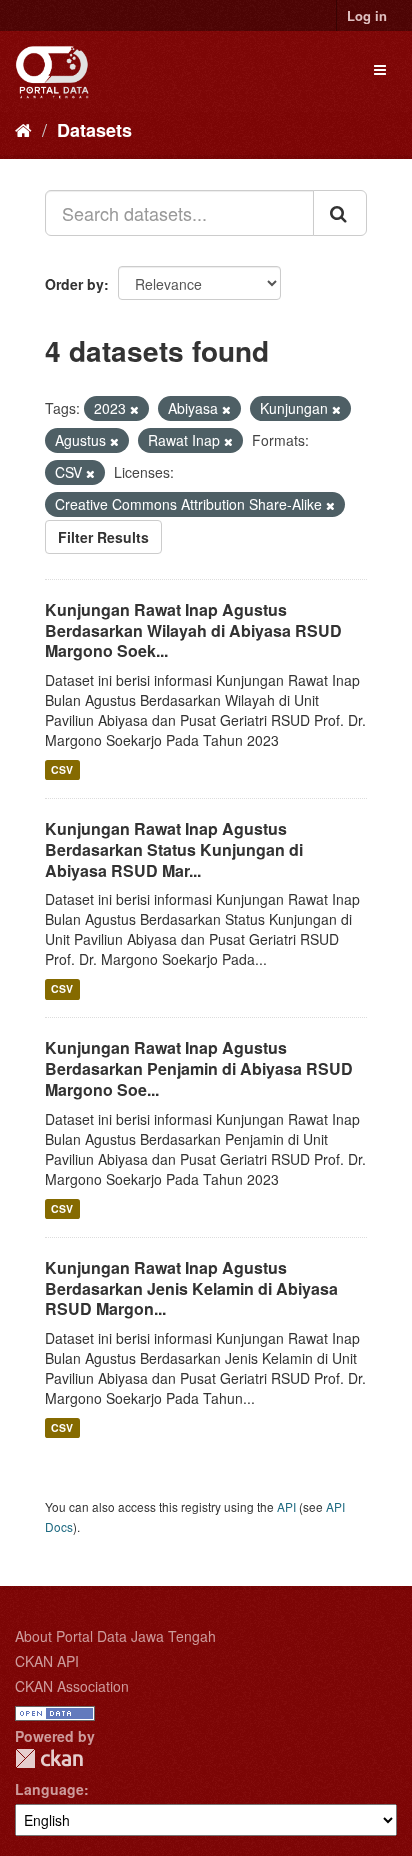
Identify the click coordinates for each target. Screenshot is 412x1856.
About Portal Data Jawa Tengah (115, 1636)
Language (49, 1789)
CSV (62, 769)
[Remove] (134, 409)
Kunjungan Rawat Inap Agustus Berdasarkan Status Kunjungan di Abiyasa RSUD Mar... (174, 849)
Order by (74, 284)
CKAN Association (72, 1686)
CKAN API (47, 1661)
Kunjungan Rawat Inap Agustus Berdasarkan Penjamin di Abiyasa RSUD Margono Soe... (199, 1068)
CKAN (49, 1758)
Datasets (94, 130)
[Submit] (340, 213)
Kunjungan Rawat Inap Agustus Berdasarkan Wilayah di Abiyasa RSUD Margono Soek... (193, 630)
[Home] (23, 129)
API (286, 1506)
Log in (367, 15)
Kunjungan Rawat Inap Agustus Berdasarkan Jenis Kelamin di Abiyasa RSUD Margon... (191, 1288)
